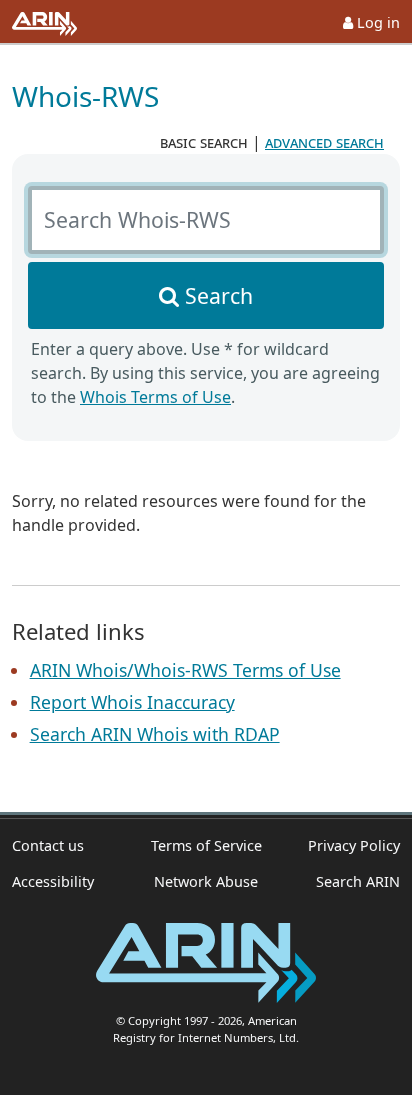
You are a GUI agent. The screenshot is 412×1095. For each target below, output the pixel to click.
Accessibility (53, 881)
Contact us (48, 845)
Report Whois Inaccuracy (132, 702)
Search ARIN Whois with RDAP (155, 734)
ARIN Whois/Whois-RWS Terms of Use (185, 670)
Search (219, 295)
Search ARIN (358, 881)
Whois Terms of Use (155, 397)
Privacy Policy (354, 845)
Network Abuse (206, 881)
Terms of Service (206, 845)
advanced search (324, 142)
